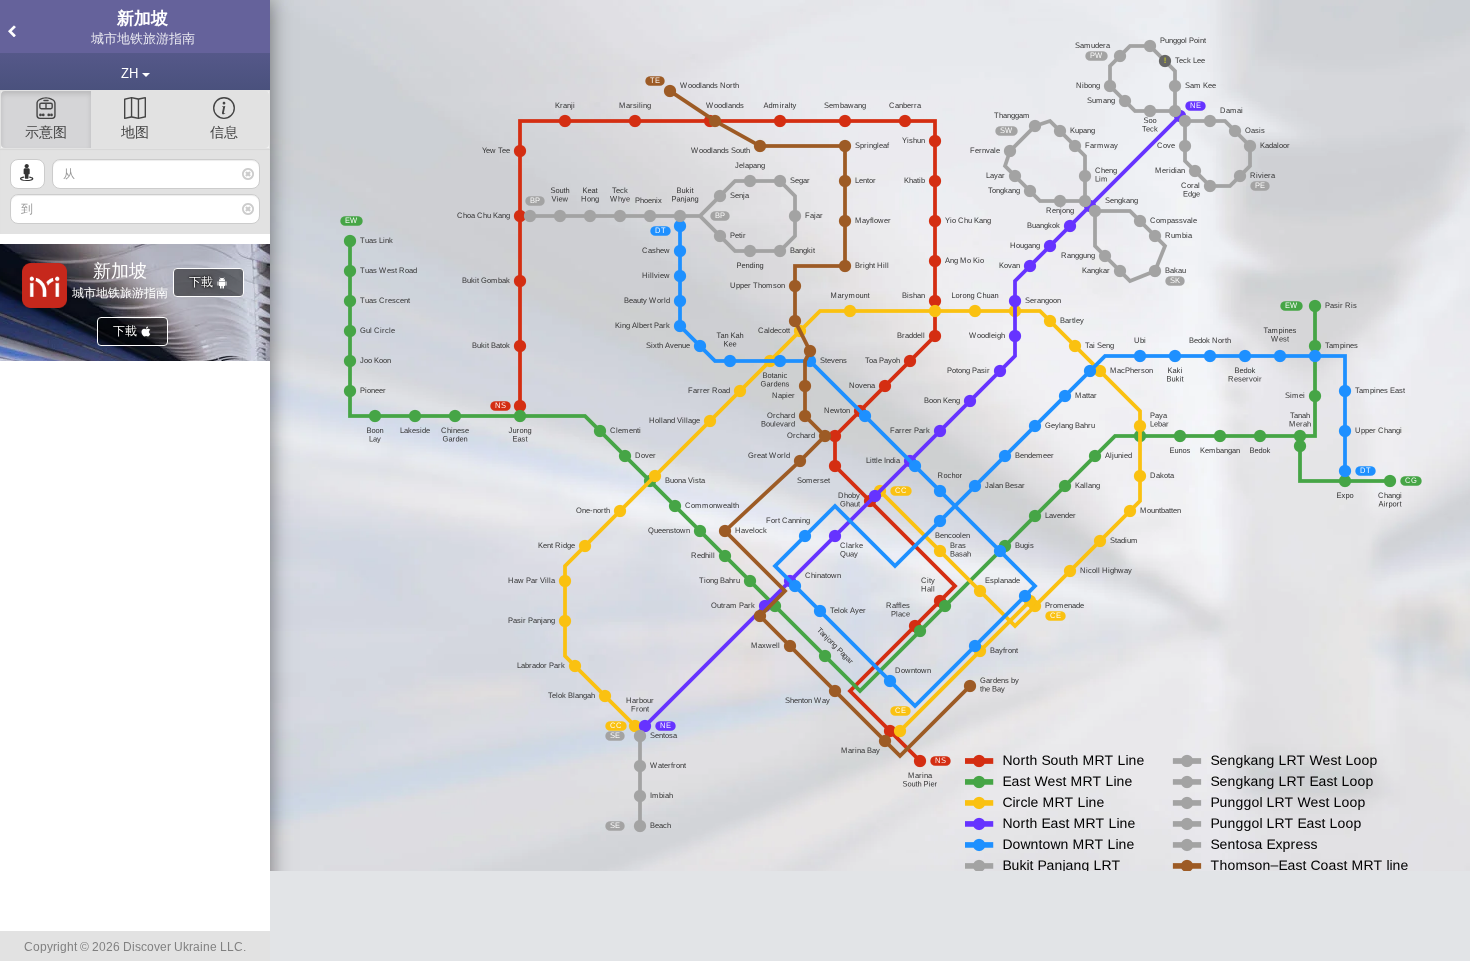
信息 (224, 132)
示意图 (46, 132)
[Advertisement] (870, 916)
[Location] (27, 174)
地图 (135, 132)
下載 (202, 282)
